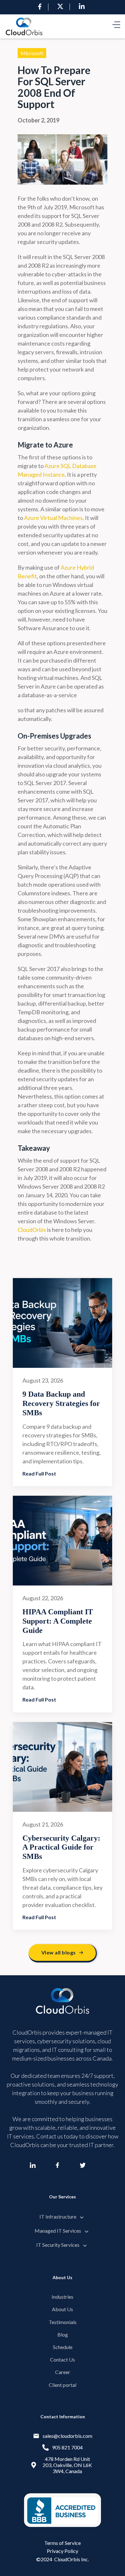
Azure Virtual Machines (53, 518)
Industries (63, 2297)
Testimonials (63, 2322)
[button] (116, 26)
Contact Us (63, 2359)
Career (63, 2372)
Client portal (63, 2385)
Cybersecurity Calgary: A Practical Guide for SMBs (61, 1847)
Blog (63, 2334)
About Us (63, 2309)
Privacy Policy (63, 2551)
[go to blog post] (63, 1323)
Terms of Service (63, 2543)
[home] (24, 26)
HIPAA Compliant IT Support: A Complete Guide (58, 1621)
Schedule (63, 2347)
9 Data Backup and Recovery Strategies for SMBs (61, 1403)
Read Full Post (39, 1473)
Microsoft (32, 53)
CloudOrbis (32, 1230)
